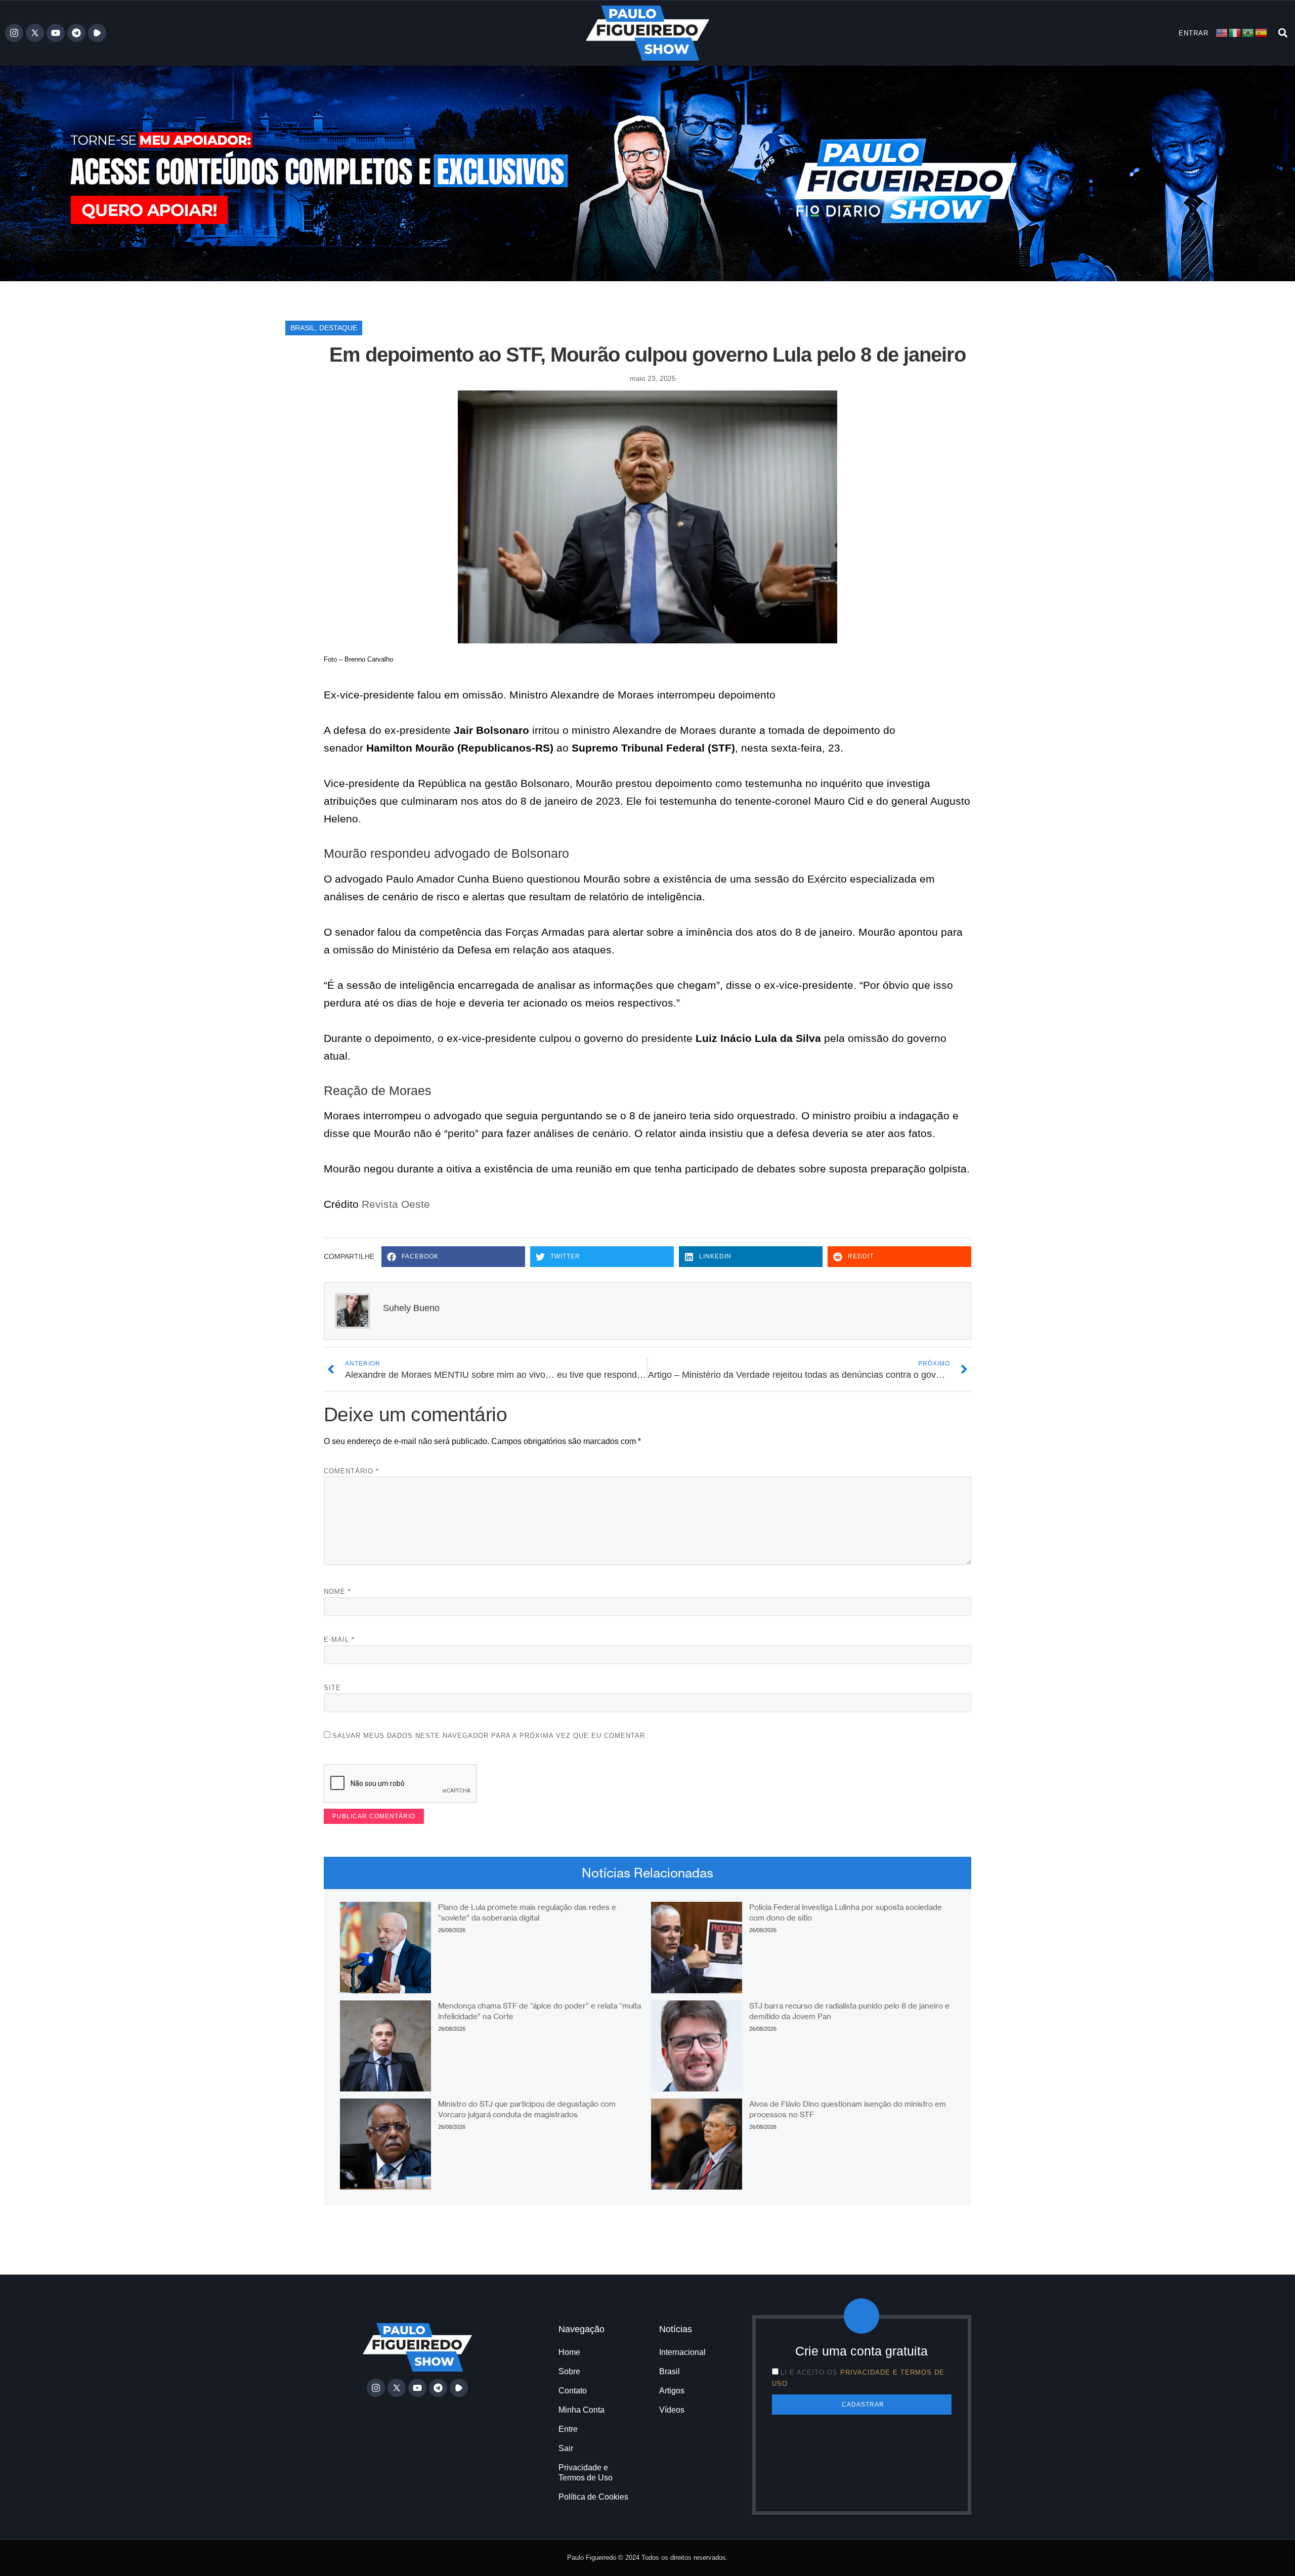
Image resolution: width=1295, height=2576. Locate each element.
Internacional (682, 2352)
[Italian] (1235, 33)
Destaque (338, 328)
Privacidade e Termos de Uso (586, 2473)
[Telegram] (76, 33)
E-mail (339, 1640)
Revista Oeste (396, 1204)
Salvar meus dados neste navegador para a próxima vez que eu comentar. (490, 1736)
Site (332, 1688)
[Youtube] (56, 33)
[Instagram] (14, 33)
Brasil (303, 328)
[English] (1222, 33)
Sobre (569, 2371)
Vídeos (672, 2410)
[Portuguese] (1248, 33)
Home (569, 2352)
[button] (1283, 33)
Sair (566, 2448)
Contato (573, 2391)
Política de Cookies (593, 2497)
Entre (568, 2429)
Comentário (351, 1471)
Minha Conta (581, 2410)
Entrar (1194, 33)
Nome (337, 1591)
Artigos (672, 2391)
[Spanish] (1262, 33)
